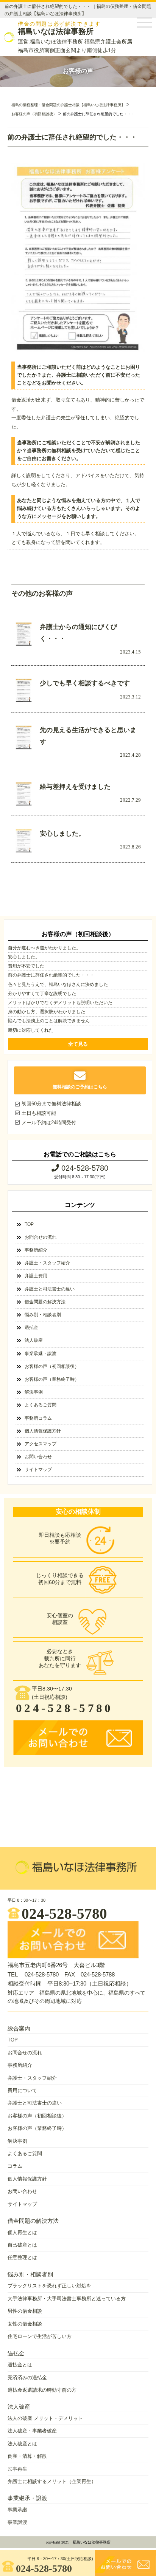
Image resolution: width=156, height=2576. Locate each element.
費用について (22, 2090)
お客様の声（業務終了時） (52, 1379)
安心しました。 (24, 957)
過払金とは (20, 2365)
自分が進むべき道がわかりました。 (44, 948)
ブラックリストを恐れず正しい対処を (49, 2286)
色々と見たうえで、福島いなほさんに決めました (58, 984)
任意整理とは (22, 2257)
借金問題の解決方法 (45, 1302)
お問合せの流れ (41, 1237)
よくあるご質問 (41, 1405)
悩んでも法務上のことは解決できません (49, 1021)
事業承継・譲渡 (41, 1354)
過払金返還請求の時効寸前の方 (42, 2390)
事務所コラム (38, 1418)
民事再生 (17, 2469)
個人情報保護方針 (43, 1431)
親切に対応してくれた (31, 1030)
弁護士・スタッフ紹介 (47, 1263)
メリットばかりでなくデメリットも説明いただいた (60, 1003)
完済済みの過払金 (27, 2377)
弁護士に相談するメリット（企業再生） (52, 2481)
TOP (29, 1224)
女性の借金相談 (25, 2324)
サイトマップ (38, 1470)
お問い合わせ (38, 1457)
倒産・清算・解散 (27, 2456)
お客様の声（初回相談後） (52, 1366)
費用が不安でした (26, 966)
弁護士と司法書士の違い (50, 1289)
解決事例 (34, 1392)
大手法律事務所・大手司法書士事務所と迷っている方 (67, 2299)
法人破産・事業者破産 (32, 2431)
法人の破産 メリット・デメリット (45, 2418)
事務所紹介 (36, 1250)
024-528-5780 (44, 2568)
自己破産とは (22, 2245)
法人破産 (34, 1340)
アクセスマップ (41, 1444)
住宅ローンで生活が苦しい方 (40, 2336)
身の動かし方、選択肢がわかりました (47, 1012)
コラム (15, 2166)
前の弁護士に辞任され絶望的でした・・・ (51, 975)
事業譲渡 (17, 2522)
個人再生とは (22, 2232)
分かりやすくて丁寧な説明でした (42, 994)
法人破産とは (22, 2444)
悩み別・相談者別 (43, 1315)
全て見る (78, 1044)
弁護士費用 (36, 1276)
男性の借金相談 (25, 2311)
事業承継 (17, 2510)
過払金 (31, 1327)
